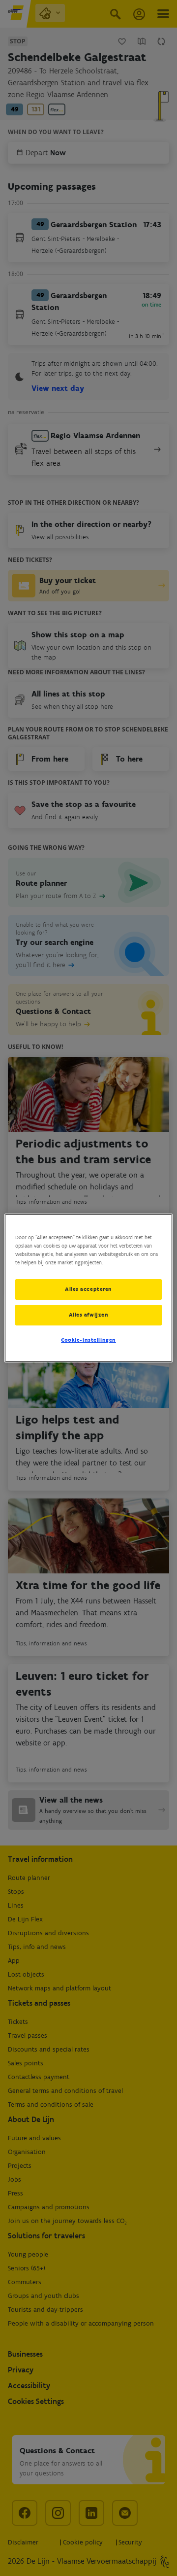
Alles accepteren (88, 1289)
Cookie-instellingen (88, 1340)
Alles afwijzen (89, 1315)
